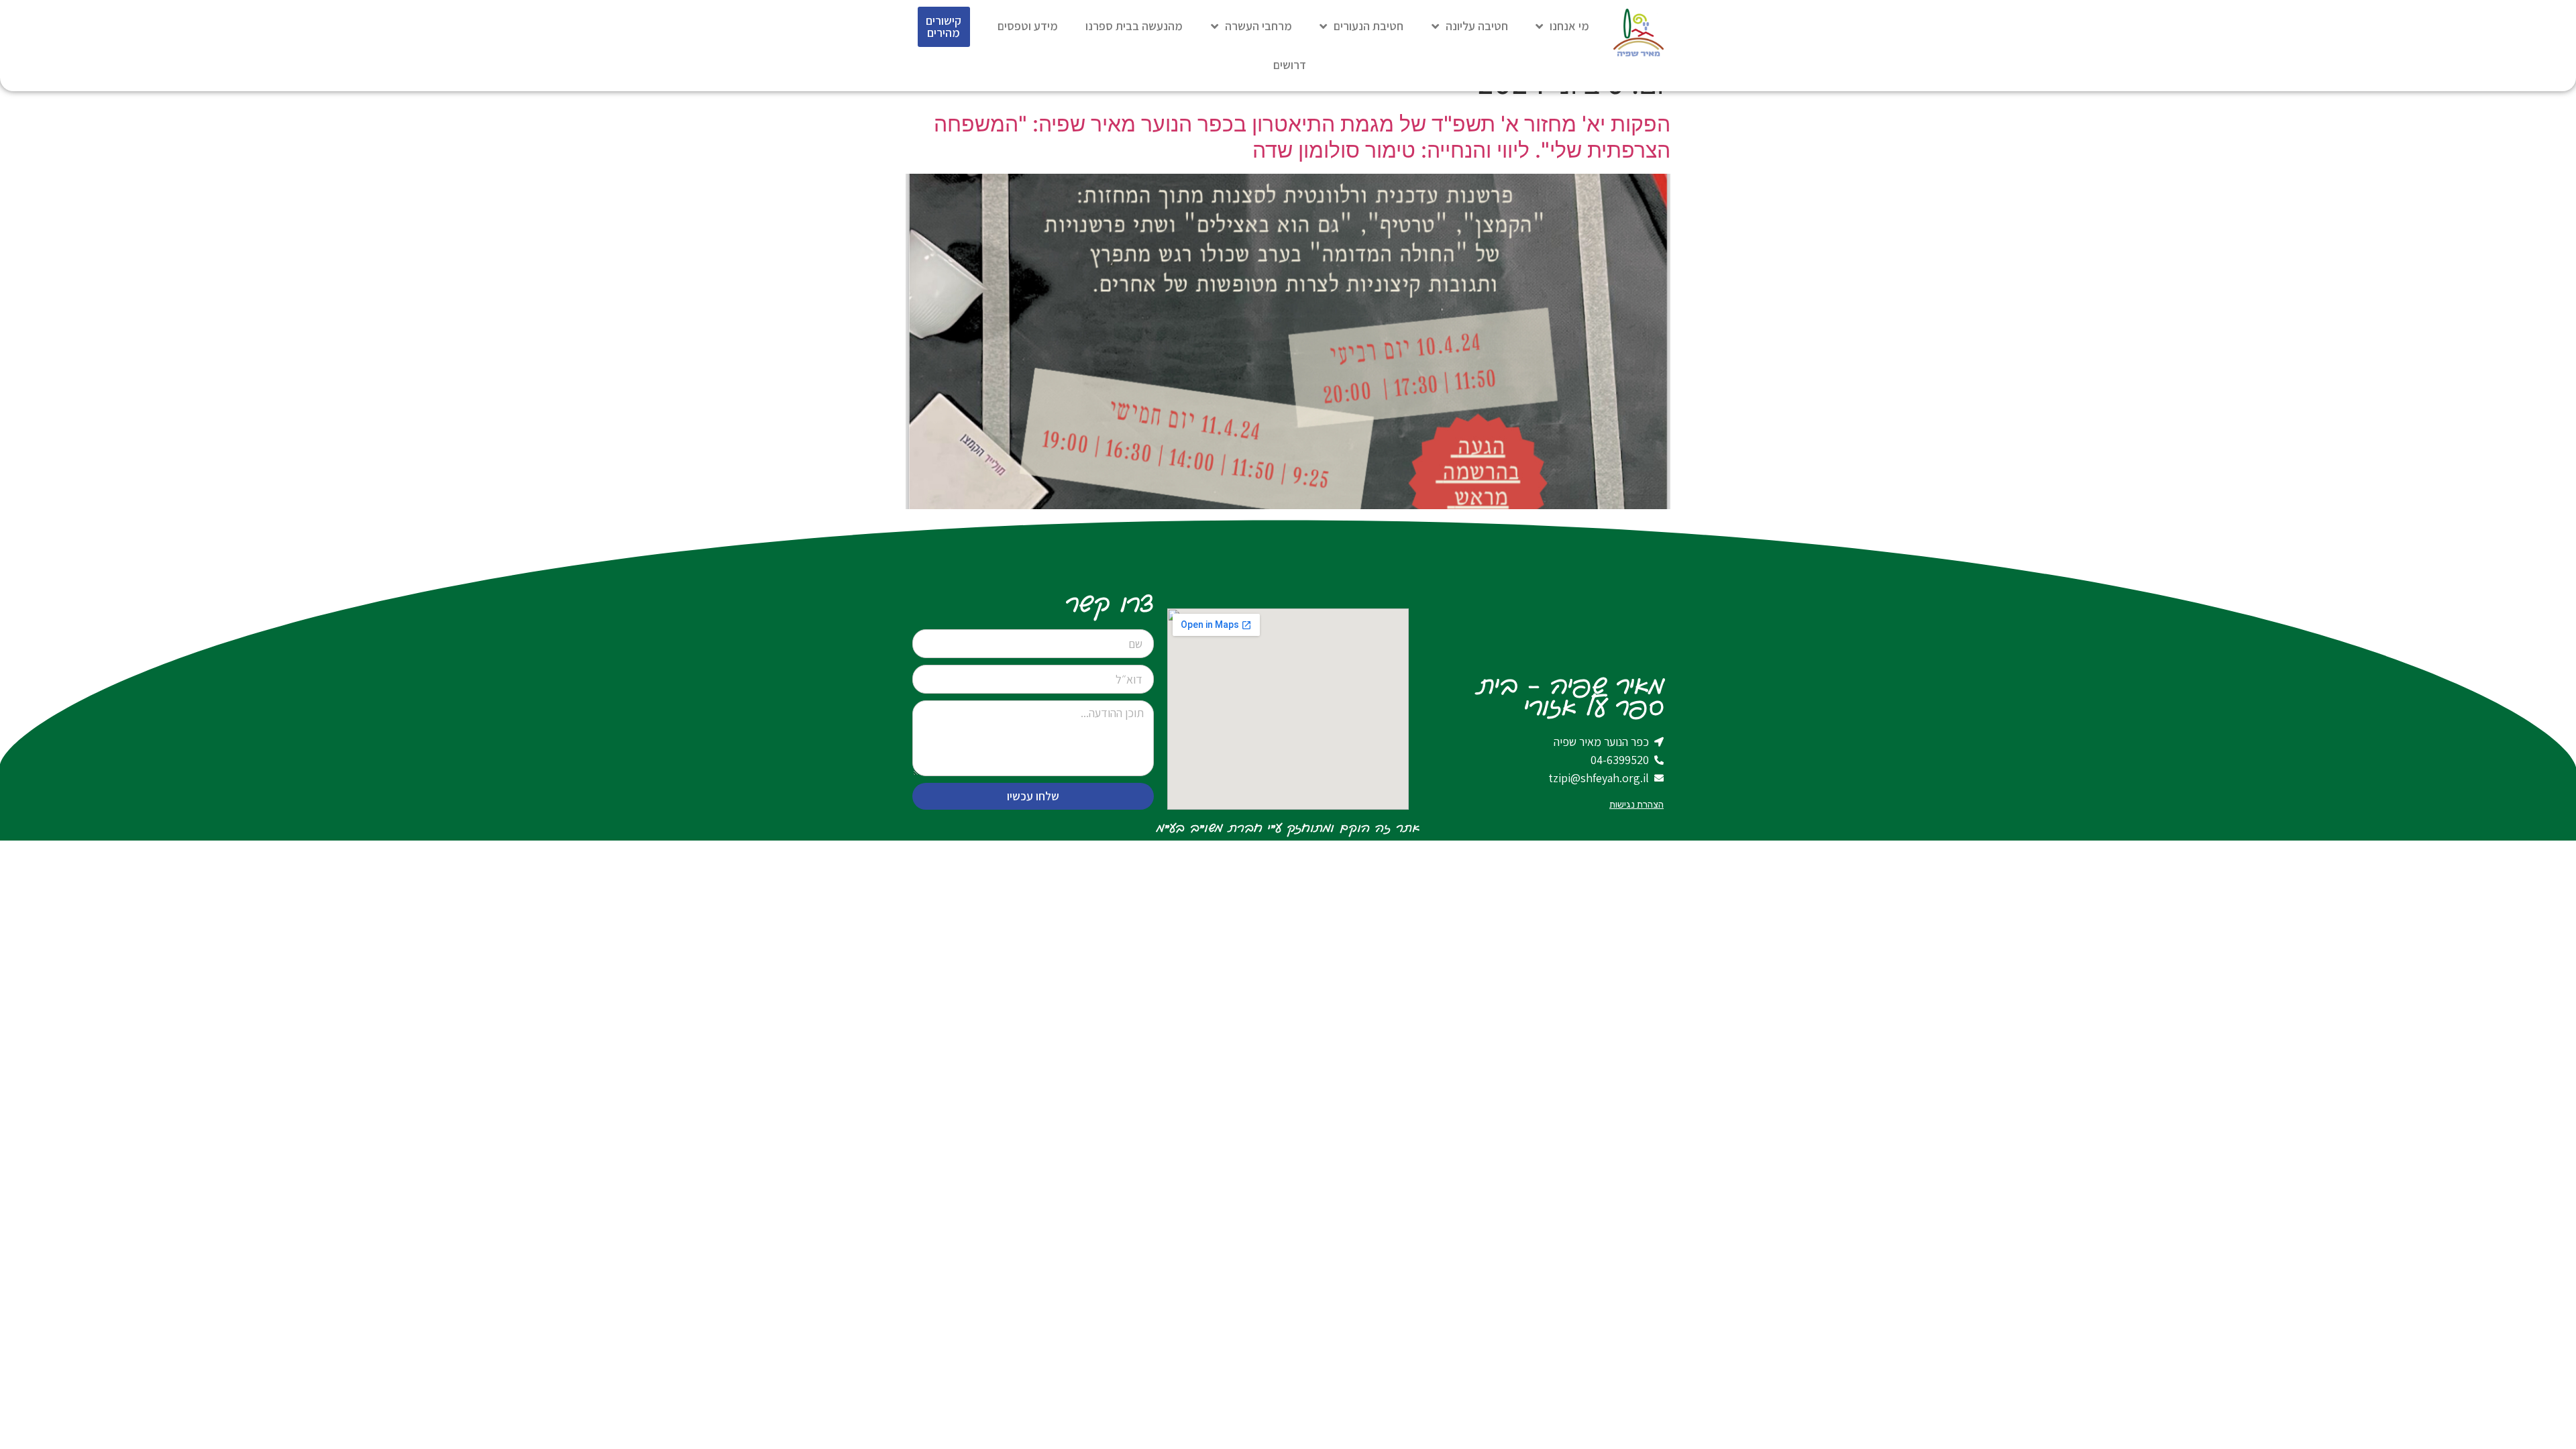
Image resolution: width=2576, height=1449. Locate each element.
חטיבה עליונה (1477, 26)
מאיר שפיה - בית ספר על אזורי (1570, 698)
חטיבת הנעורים (1368, 26)
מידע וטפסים (1028, 26)
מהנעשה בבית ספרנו (1134, 26)
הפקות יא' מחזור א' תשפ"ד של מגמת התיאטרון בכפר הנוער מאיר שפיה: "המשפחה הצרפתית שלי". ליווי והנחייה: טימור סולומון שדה (1302, 137)
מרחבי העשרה (1258, 26)
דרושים (1290, 65)
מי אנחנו (1569, 26)
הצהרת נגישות (1636, 805)
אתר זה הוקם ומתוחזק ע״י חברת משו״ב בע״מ (1288, 828)
